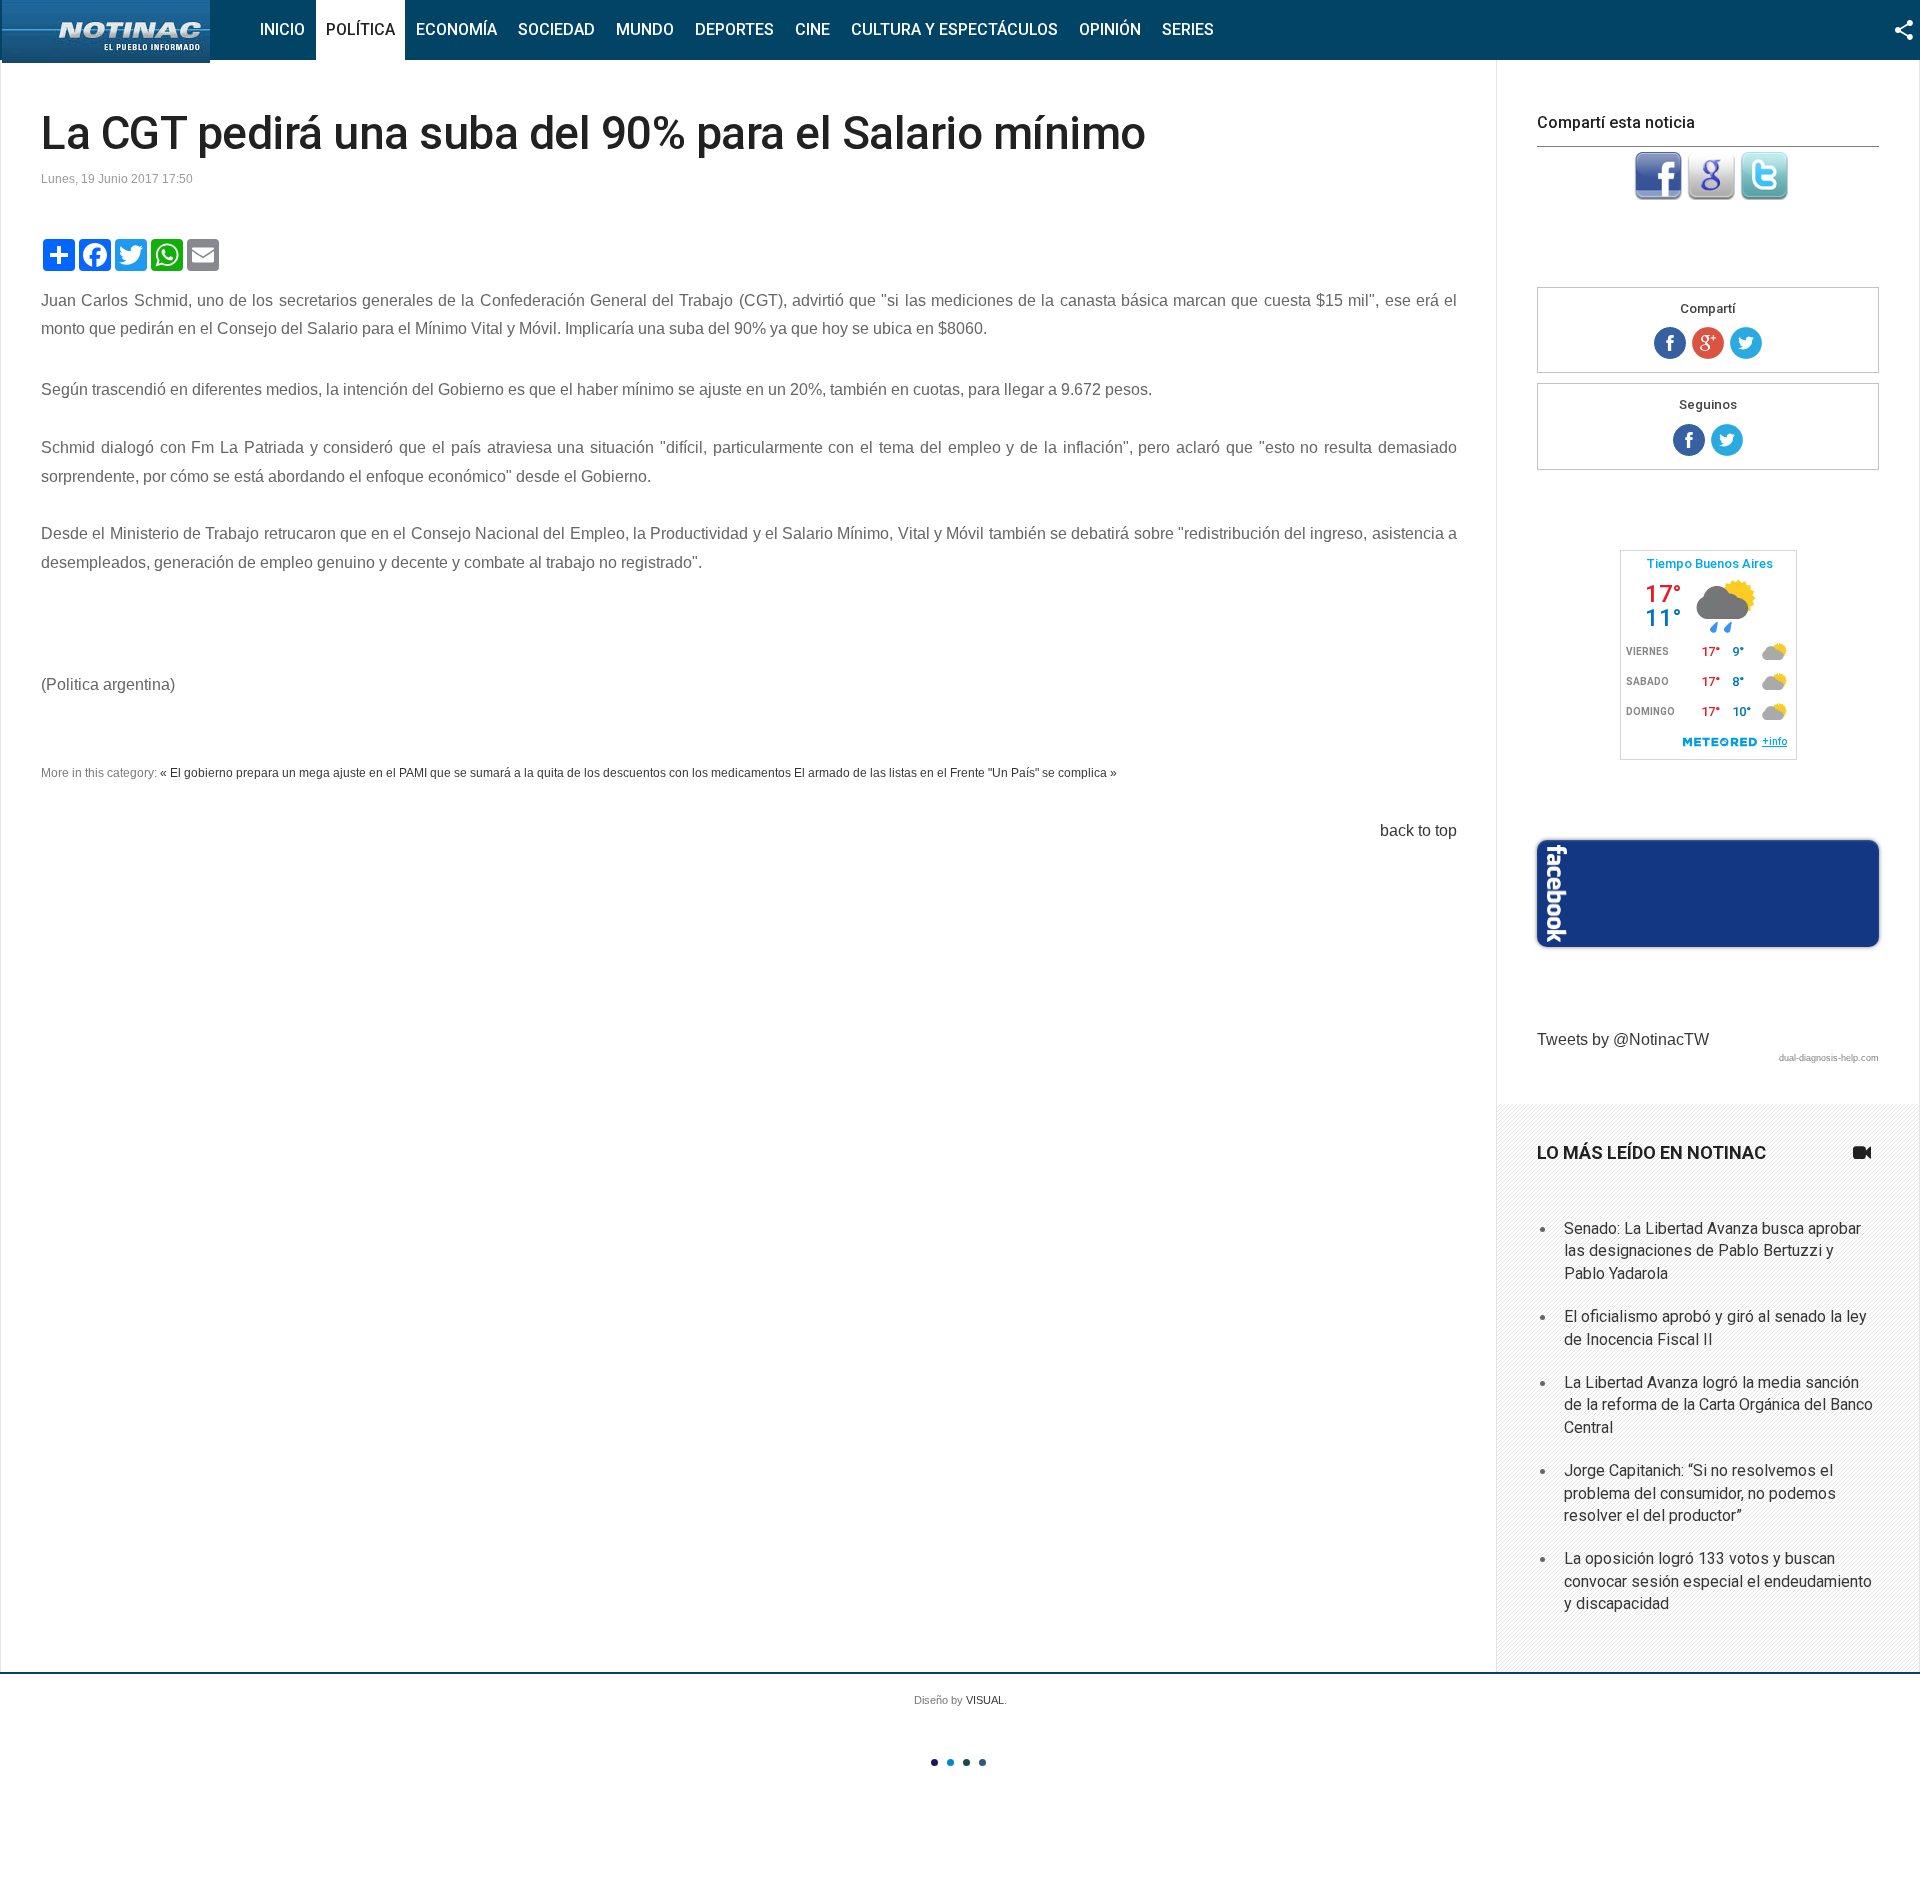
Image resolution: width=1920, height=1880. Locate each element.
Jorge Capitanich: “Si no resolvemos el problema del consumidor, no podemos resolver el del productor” (1700, 1493)
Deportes (734, 29)
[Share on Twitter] (1746, 343)
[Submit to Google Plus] (1711, 194)
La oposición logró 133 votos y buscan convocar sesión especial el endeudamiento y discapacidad (1718, 1581)
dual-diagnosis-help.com (1829, 1058)
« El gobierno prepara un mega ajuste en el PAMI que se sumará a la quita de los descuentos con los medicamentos (475, 773)
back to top (1418, 830)
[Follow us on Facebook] (1689, 440)
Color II (950, 1762)
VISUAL (985, 1700)
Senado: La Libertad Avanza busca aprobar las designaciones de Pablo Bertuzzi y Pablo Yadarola (1712, 1251)
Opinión (1110, 29)
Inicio (282, 29)
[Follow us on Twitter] (1727, 440)
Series (1188, 29)
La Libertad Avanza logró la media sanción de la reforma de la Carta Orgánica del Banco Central (1718, 1405)
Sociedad (556, 29)
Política (360, 29)
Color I (934, 1762)
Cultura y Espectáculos (954, 29)
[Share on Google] (1708, 343)
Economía (456, 29)
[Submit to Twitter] (1764, 194)
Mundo (645, 29)
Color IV (982, 1762)
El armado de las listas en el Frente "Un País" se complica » (955, 773)
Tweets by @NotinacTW (1623, 1039)
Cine (812, 29)
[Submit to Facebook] (1658, 194)
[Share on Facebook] (1670, 343)
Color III (966, 1762)
